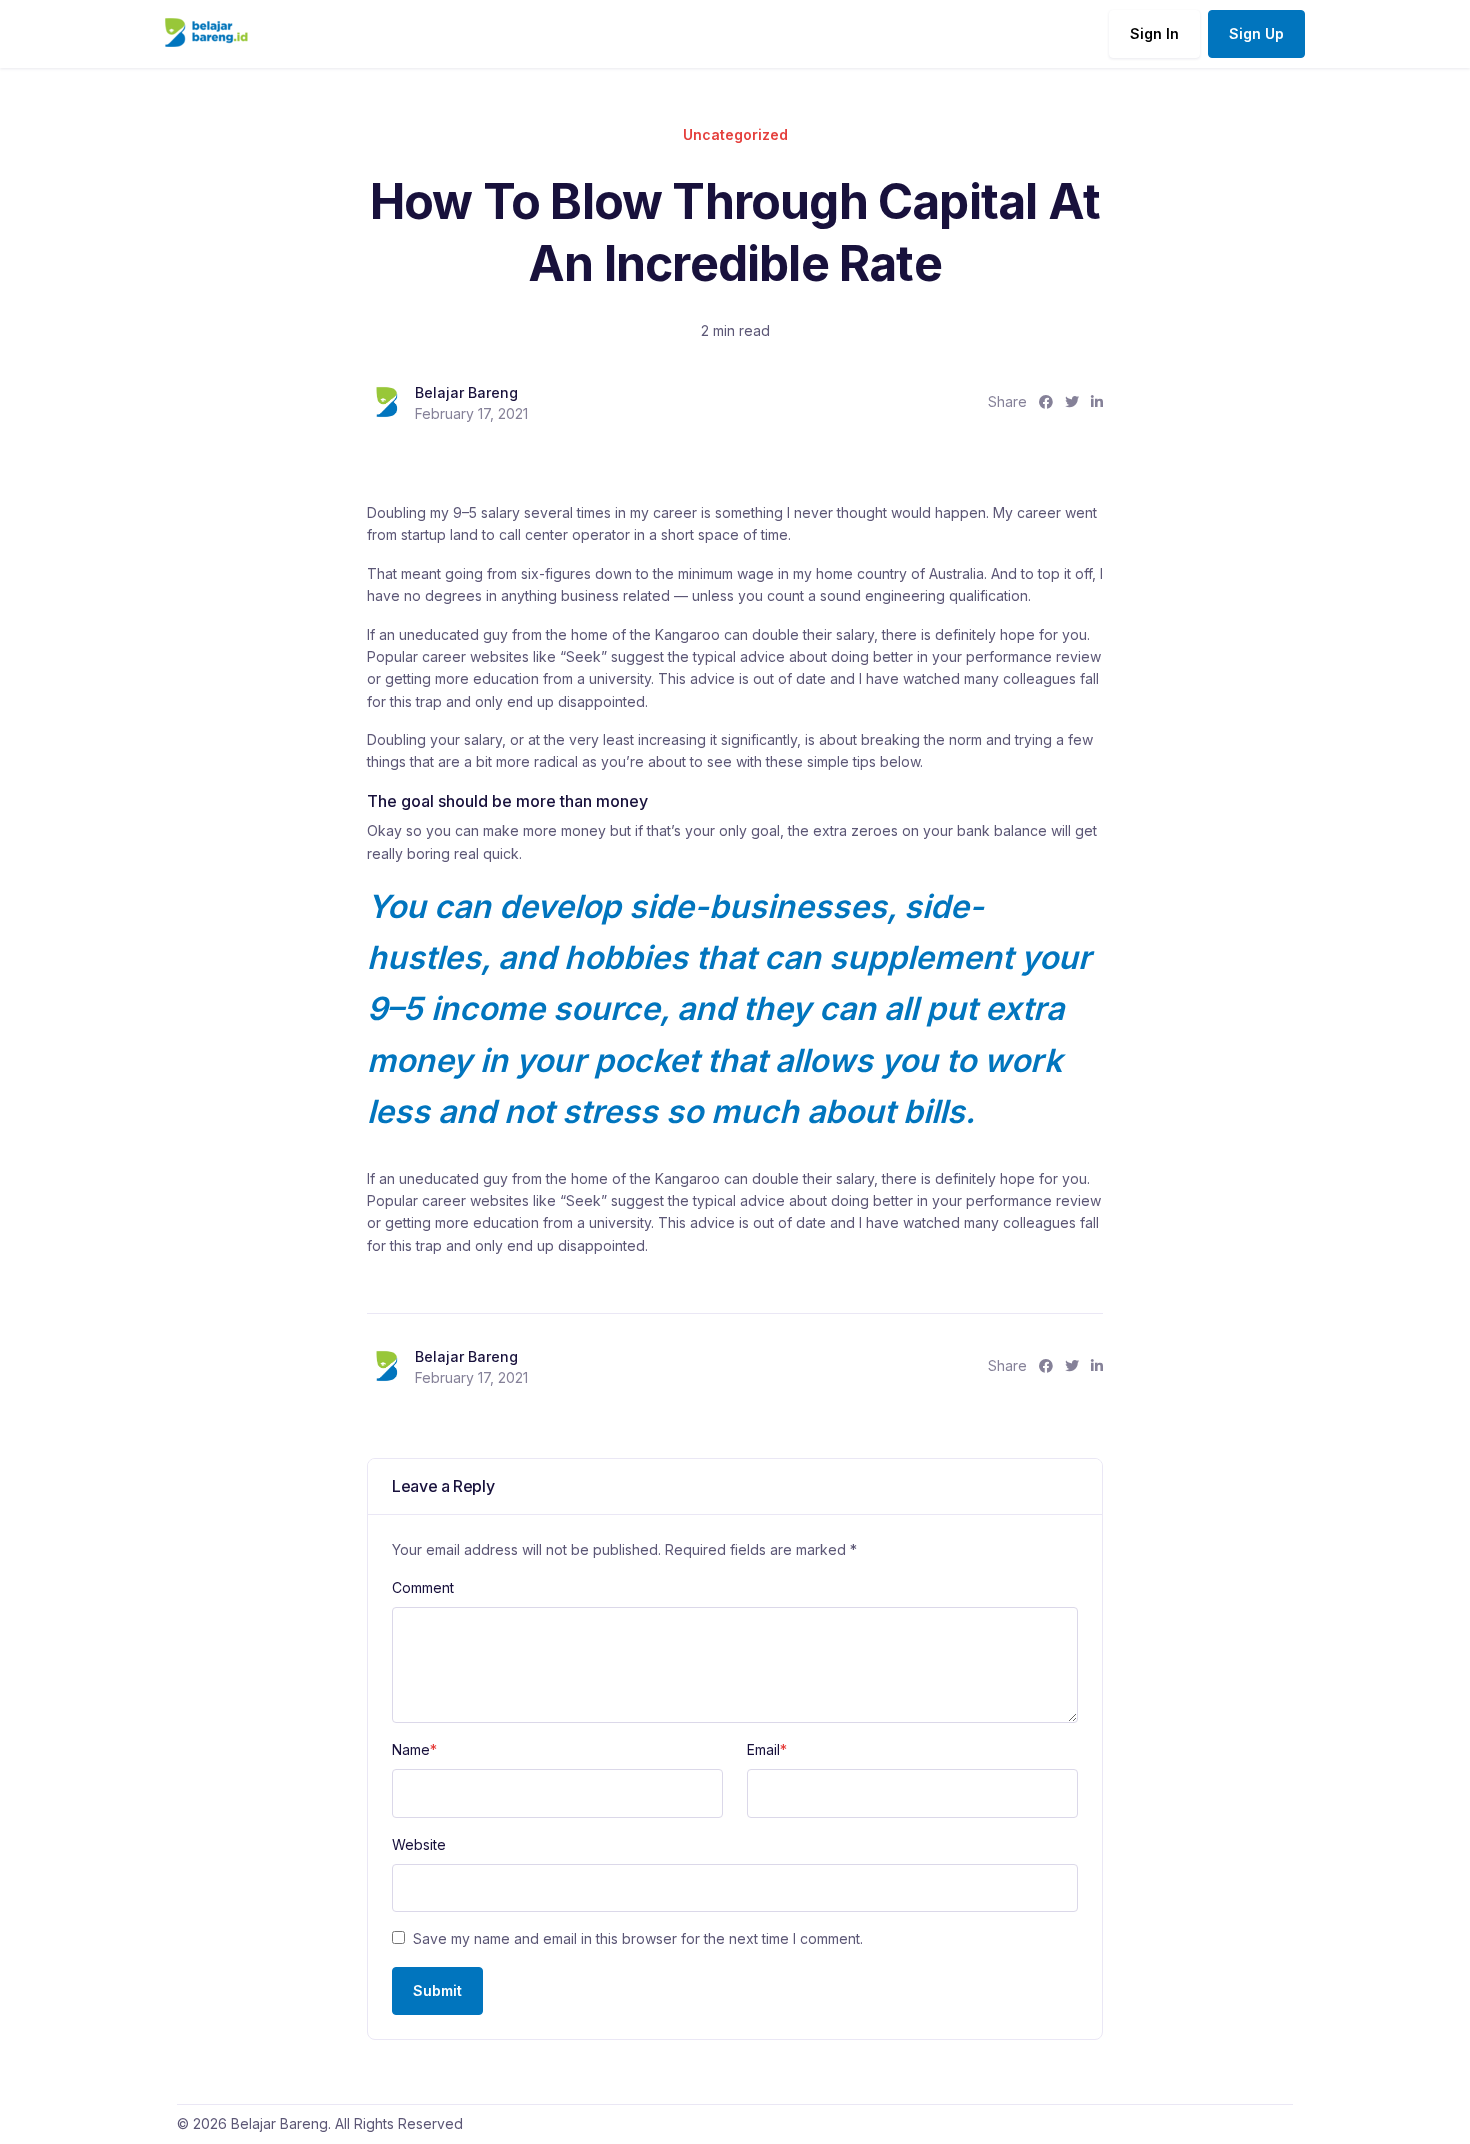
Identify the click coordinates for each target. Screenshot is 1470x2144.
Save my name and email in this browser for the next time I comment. (638, 1938)
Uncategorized (735, 134)
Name (414, 1749)
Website (419, 1844)
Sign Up (1256, 33)
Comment (423, 1587)
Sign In (1154, 33)
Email (767, 1749)
